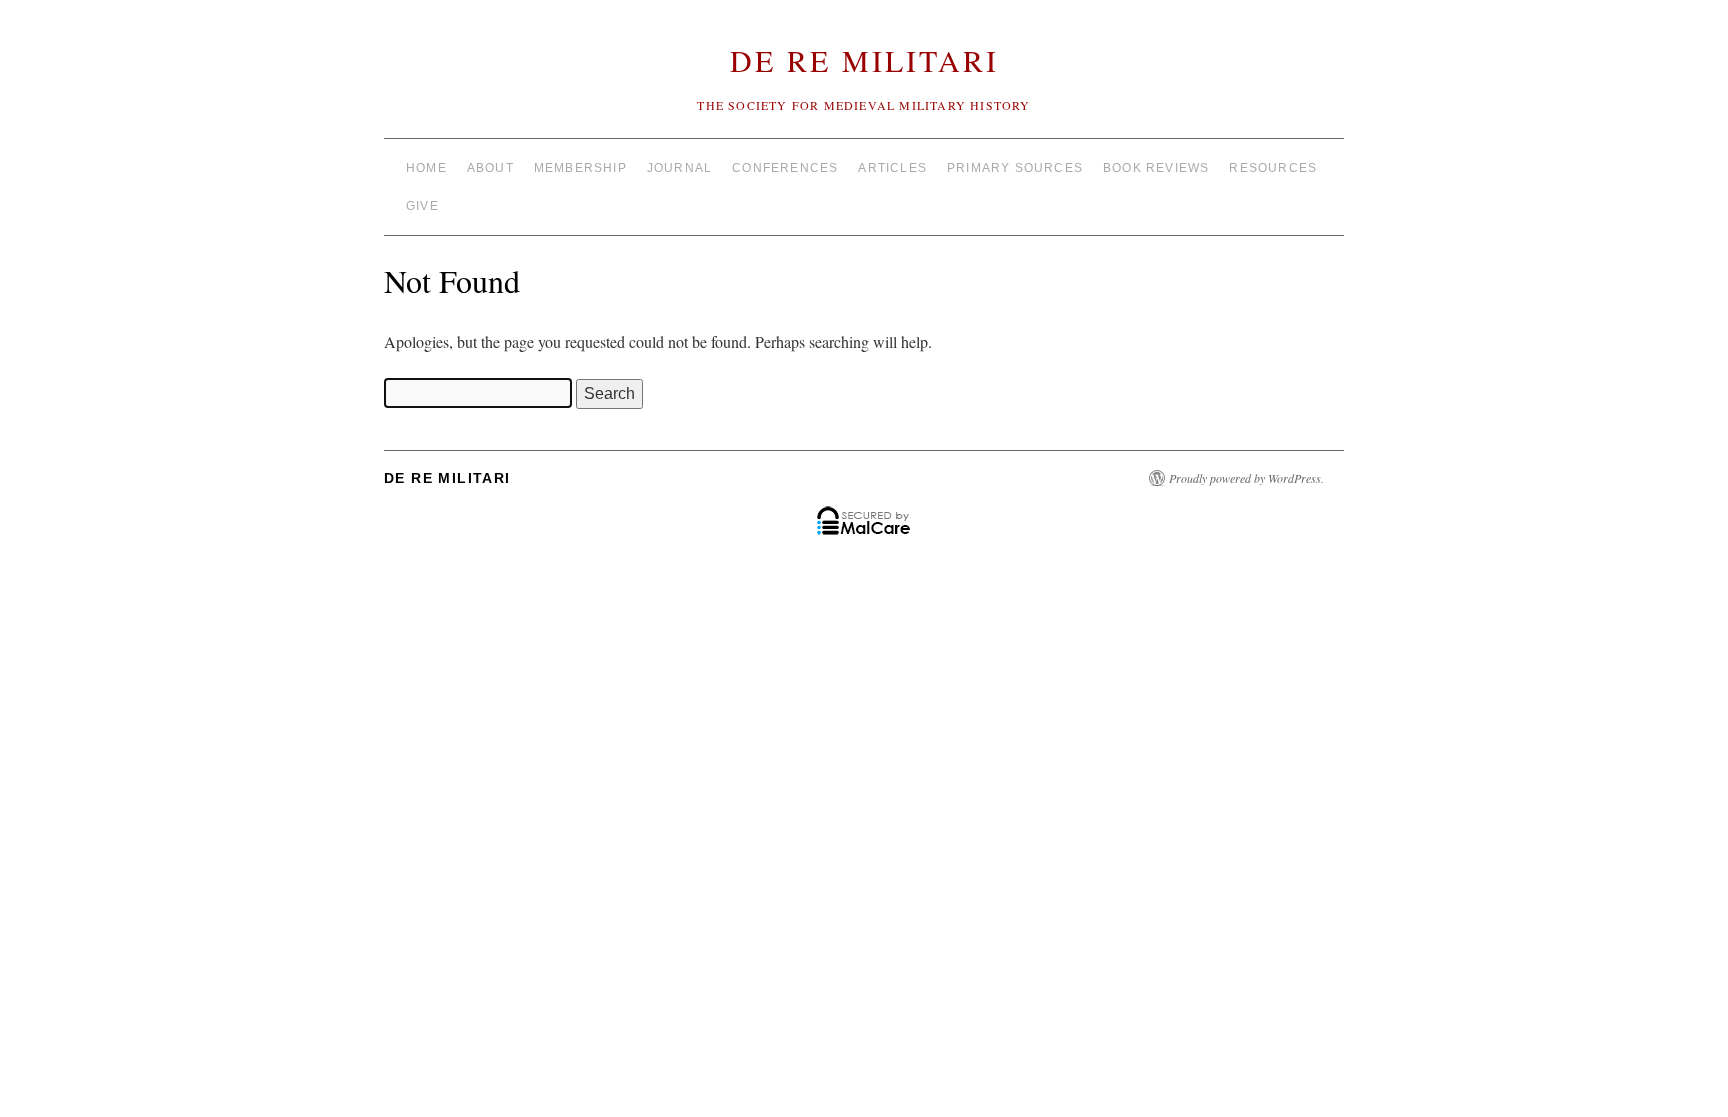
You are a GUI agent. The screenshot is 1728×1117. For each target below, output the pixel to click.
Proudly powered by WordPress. (1246, 478)
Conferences (785, 168)
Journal (679, 168)
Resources (1273, 168)
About (490, 168)
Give (422, 206)
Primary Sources (1015, 168)
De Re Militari (864, 60)
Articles (892, 168)
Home (426, 168)
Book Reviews (1156, 168)
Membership (580, 168)
